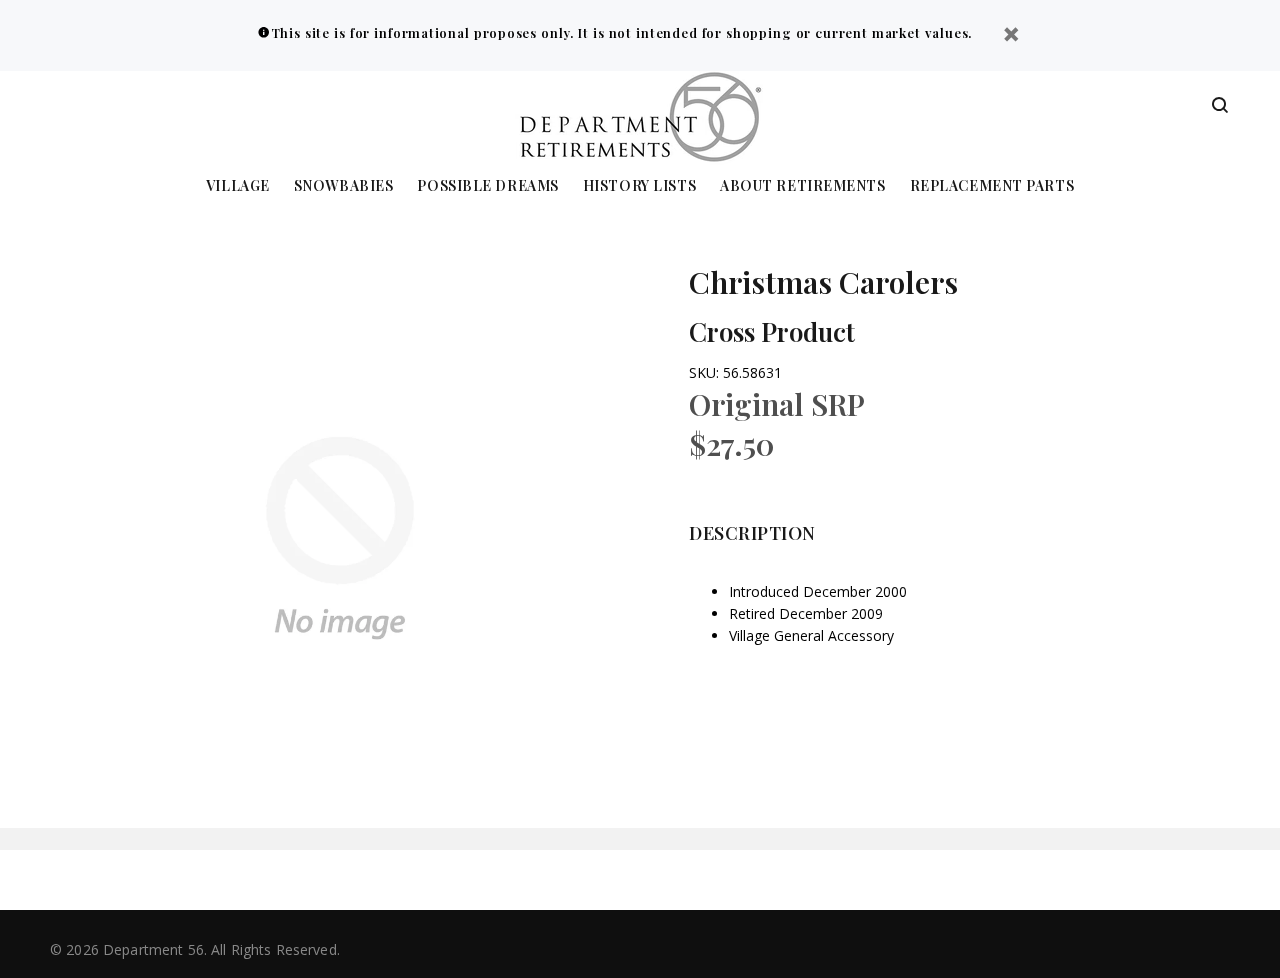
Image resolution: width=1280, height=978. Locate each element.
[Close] (1011, 36)
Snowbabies (344, 186)
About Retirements (803, 186)
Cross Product (772, 331)
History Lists (639, 186)
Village (238, 186)
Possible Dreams (487, 186)
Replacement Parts (992, 186)
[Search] (1220, 106)
